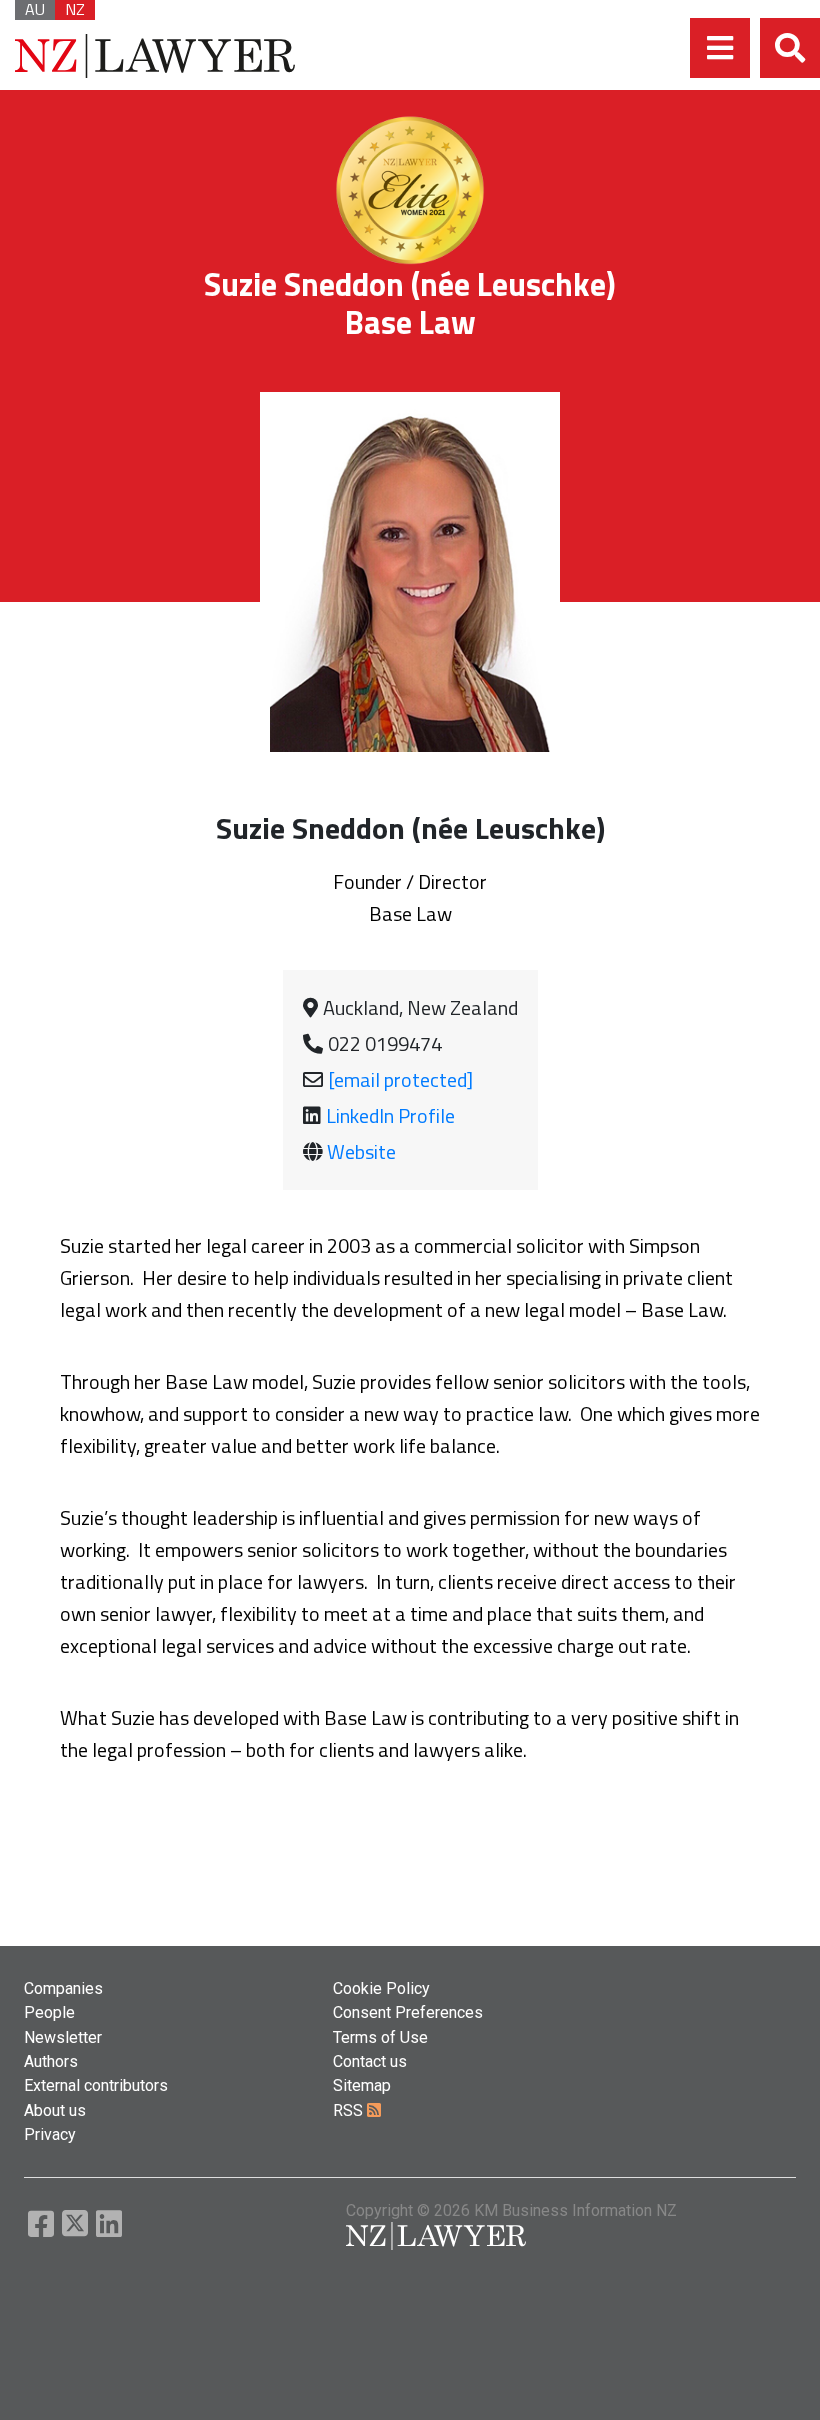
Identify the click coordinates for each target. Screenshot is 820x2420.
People (49, 2012)
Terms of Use (380, 2037)
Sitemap (362, 2085)
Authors (51, 2061)
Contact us (370, 2061)
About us (55, 2110)
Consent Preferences (408, 2012)
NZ (75, 10)
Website (361, 1151)
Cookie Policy (381, 1988)
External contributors (96, 2085)
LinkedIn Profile (390, 1115)
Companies (63, 1988)
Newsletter (63, 2037)
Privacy (50, 2134)
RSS (350, 2110)
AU (35, 10)
